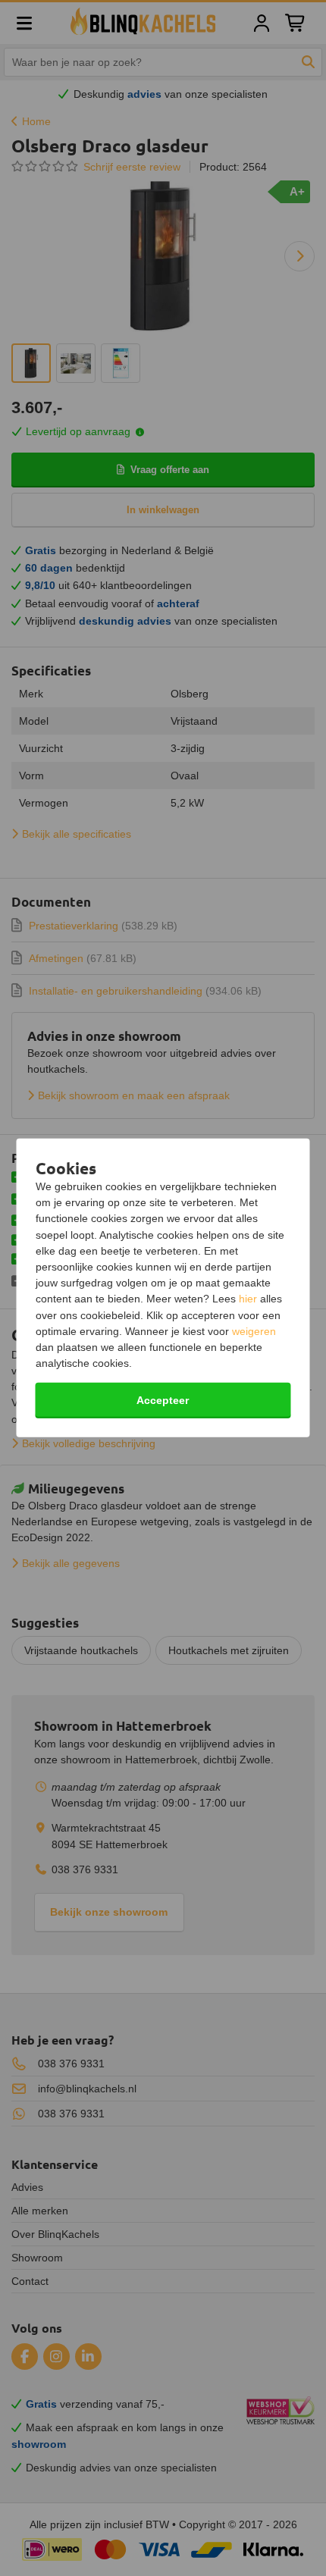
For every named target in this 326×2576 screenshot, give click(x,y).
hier (248, 1299)
